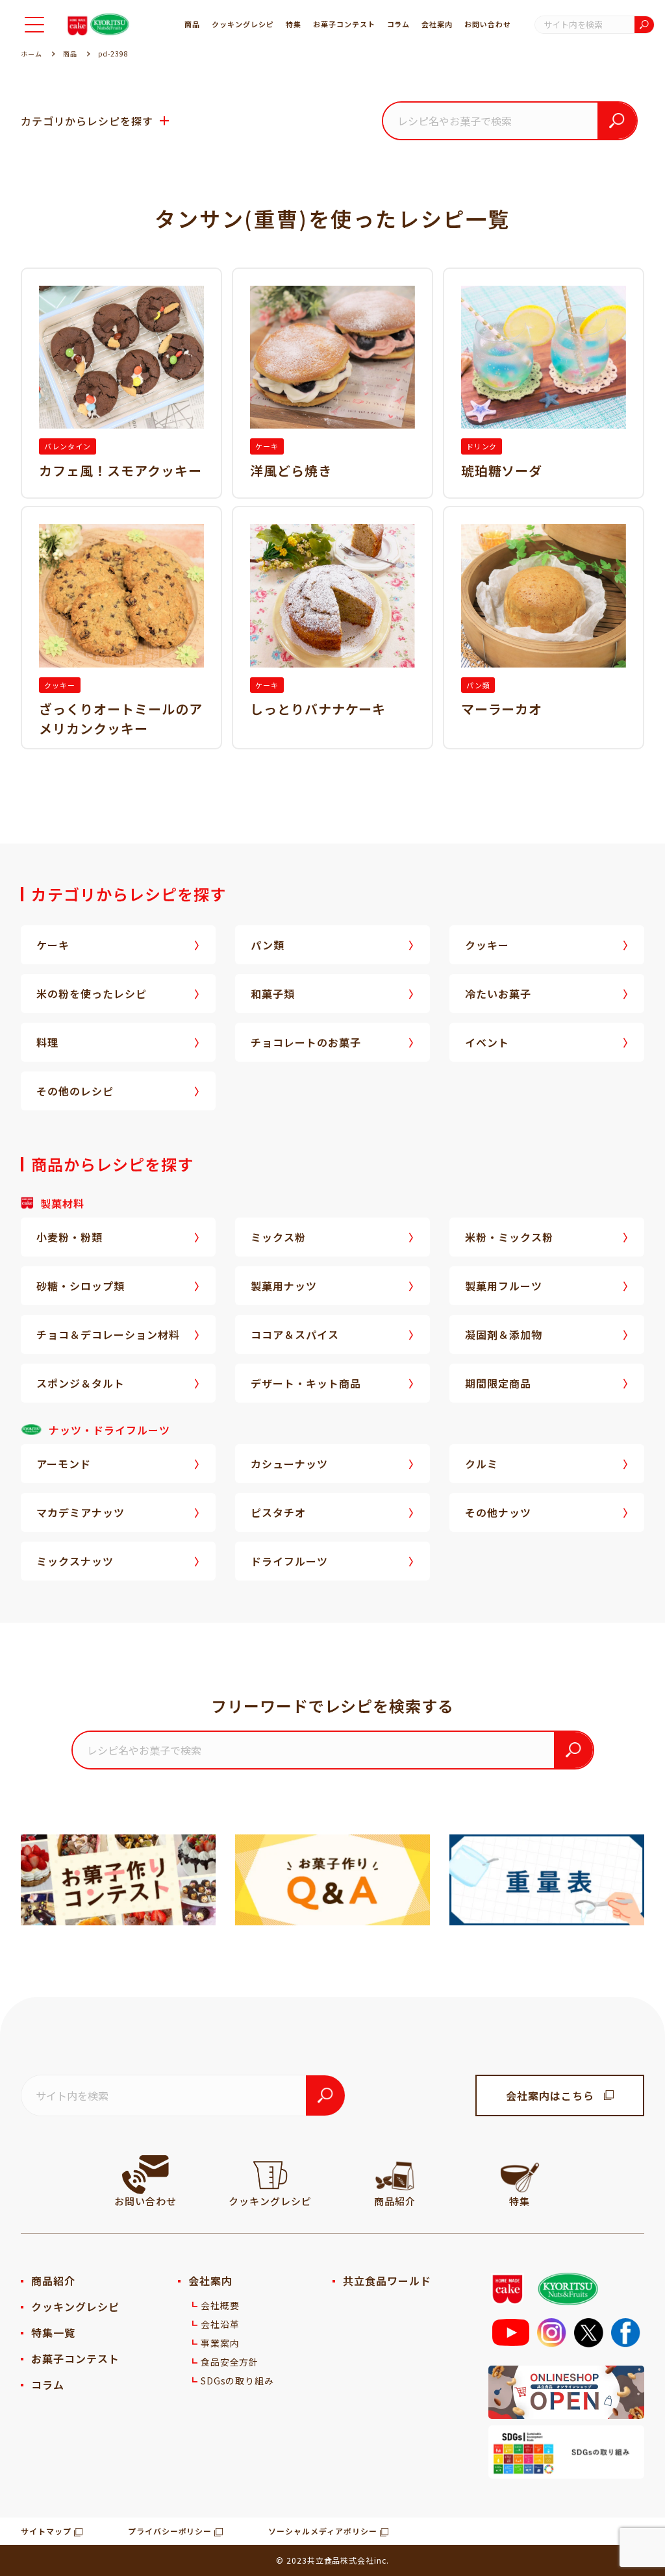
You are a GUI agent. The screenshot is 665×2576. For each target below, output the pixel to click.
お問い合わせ (488, 24)
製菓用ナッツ (284, 1286)
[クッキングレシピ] (270, 2175)
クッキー (487, 945)
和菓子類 (273, 994)
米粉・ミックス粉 (509, 1237)
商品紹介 (53, 2281)
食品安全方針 (230, 2362)
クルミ (482, 1464)
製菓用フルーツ (504, 1286)
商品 (192, 24)
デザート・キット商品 (306, 1383)
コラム (399, 24)
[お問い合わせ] (145, 2175)
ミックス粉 (278, 1237)
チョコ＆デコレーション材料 (108, 1334)
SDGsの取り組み (238, 2381)
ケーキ (53, 945)
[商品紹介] (395, 2175)
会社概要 (220, 2305)
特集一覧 (53, 2332)
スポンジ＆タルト (81, 1383)
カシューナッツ (289, 1464)
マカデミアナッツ (81, 1512)
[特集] (520, 2175)
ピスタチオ (278, 1512)
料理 (47, 1042)
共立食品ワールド (387, 2281)
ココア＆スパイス (295, 1334)
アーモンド (64, 1464)
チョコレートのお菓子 (306, 1042)
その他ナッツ (498, 1512)
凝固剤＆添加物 (504, 1334)
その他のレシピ (75, 1091)
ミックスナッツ (75, 1561)
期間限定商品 (498, 1383)
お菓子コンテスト (344, 24)
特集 (294, 24)
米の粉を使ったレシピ (92, 994)
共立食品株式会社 (341, 2560)
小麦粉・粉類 (69, 1237)
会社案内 (437, 24)
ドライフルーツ (289, 1561)
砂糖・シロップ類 (81, 1286)
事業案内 (220, 2343)
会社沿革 (220, 2324)
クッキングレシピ (243, 24)
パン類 (268, 945)
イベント (487, 1042)
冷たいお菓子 (498, 994)
